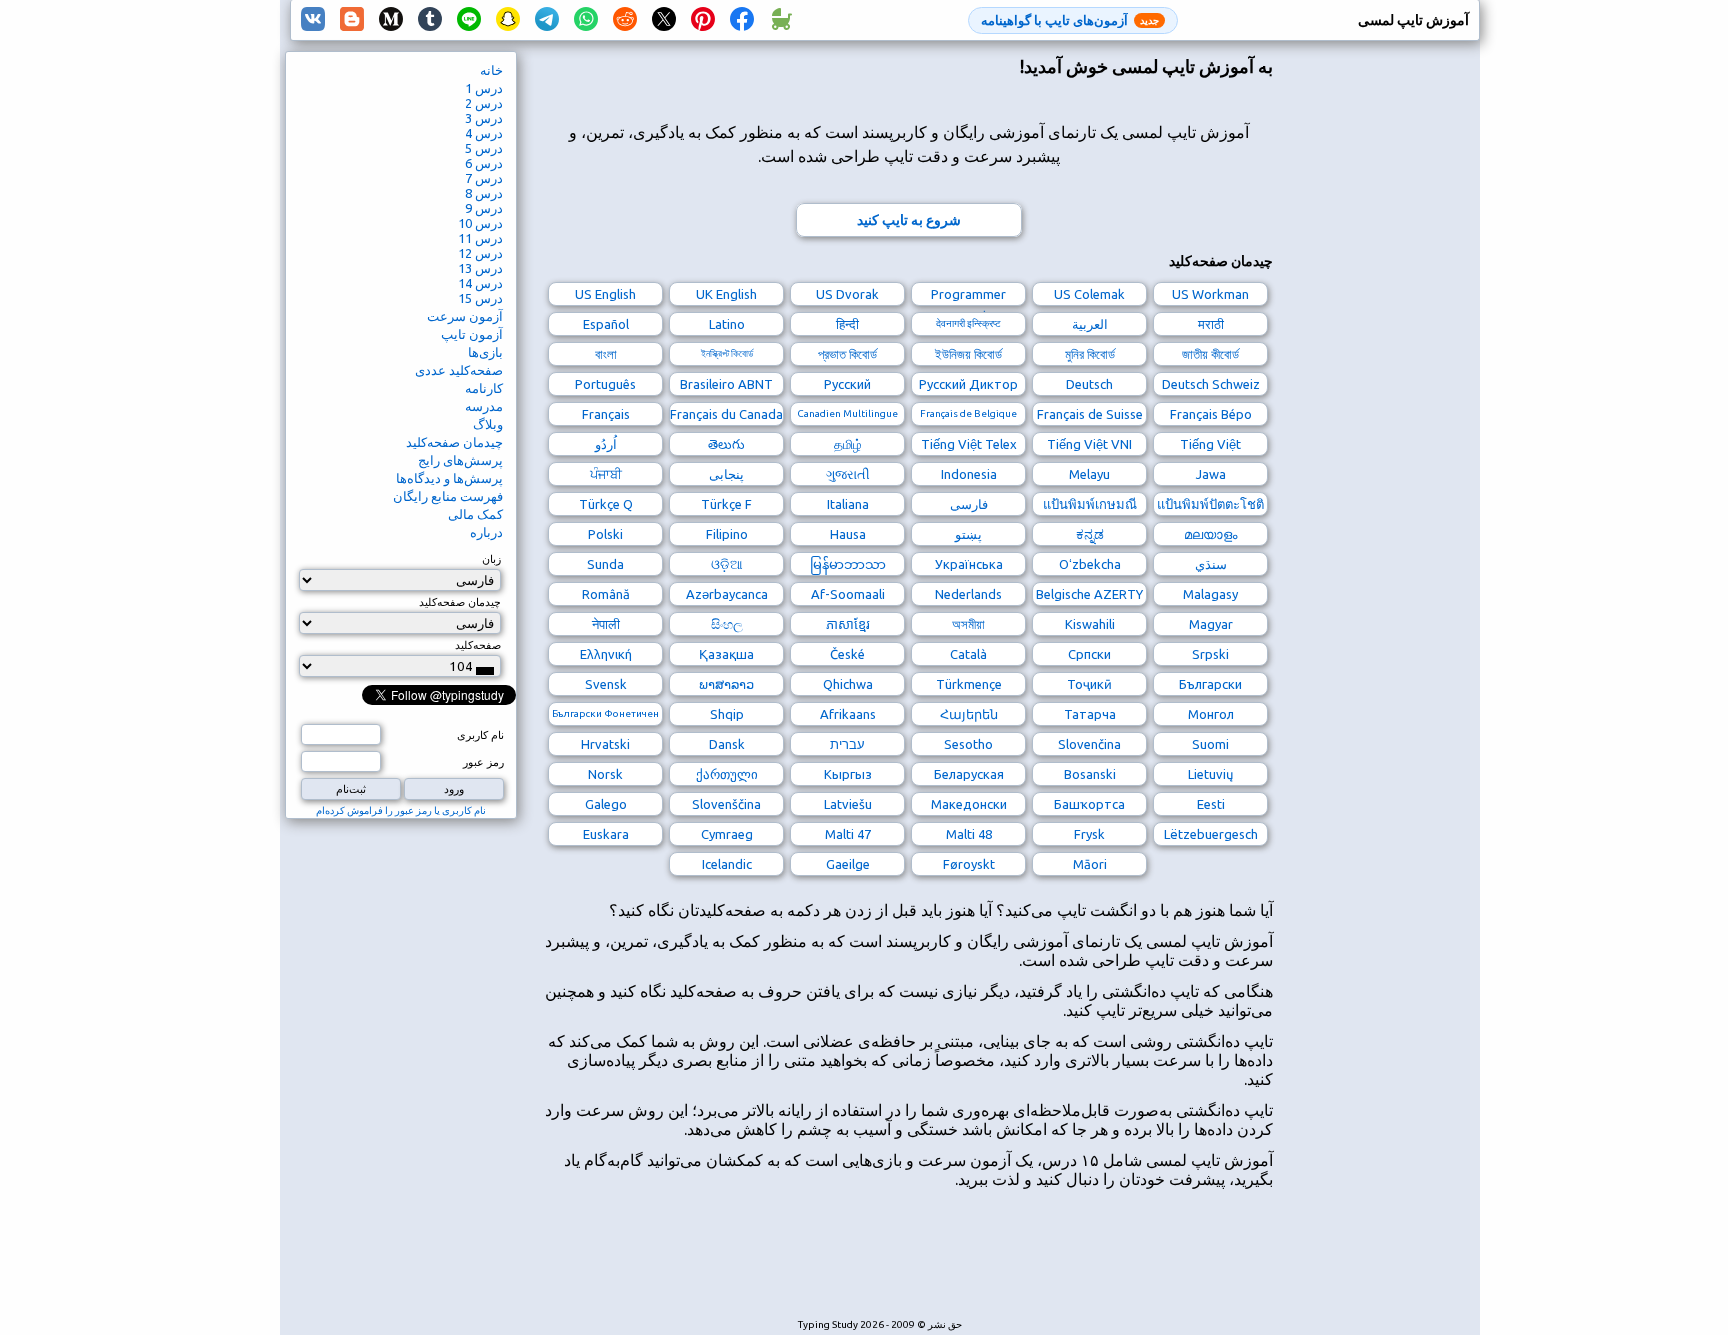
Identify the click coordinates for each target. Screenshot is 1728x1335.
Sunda (605, 564)
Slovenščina (726, 804)
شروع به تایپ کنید (909, 220)
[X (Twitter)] (664, 20)
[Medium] (391, 20)
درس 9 (484, 208)
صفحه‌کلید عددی (459, 370)
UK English (726, 294)
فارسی (969, 504)
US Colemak (1089, 294)
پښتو (968, 534)
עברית (847, 744)
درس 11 (480, 238)
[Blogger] (352, 20)
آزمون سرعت (465, 316)
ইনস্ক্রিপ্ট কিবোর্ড (727, 353)
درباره (486, 532)
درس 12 (480, 253)
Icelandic (727, 864)
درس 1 (484, 88)
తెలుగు (726, 444)
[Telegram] (547, 20)
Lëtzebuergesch (1211, 834)
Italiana (848, 504)
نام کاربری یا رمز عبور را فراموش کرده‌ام (401, 810)
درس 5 (484, 148)
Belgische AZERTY (1089, 594)
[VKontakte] (313, 20)
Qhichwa (848, 684)
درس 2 (484, 103)
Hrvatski (605, 744)
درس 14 (480, 283)
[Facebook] (742, 20)
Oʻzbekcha (1090, 564)
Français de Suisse (1090, 414)
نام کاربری (480, 735)
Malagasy (1210, 594)
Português (605, 384)
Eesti (1211, 804)
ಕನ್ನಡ (1090, 534)
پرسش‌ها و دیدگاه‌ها (449, 478)
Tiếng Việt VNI (1089, 444)
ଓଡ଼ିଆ (727, 564)
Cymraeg (727, 834)
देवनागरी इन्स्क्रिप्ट (968, 323)
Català (968, 654)
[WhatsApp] (586, 20)
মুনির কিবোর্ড (1090, 354)
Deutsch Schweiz (1211, 384)
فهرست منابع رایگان (448, 496)
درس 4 (484, 133)
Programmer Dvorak (968, 296)
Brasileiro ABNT (726, 384)
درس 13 (480, 268)
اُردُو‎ (606, 444)
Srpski (1210, 654)
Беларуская (969, 774)
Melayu (1089, 474)
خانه (491, 70)
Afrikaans (848, 714)
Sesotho (968, 744)
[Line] (469, 20)
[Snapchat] (508, 20)
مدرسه (484, 406)
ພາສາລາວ (726, 684)
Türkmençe (969, 684)
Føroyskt (969, 864)
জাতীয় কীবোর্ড (1210, 354)
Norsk (605, 774)
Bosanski (1090, 774)
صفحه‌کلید (478, 645)
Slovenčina (1089, 744)
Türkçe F (726, 504)
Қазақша (726, 654)
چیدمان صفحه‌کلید (454, 442)
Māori (1090, 864)
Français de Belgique (968, 413)
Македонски (969, 804)
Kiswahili (1090, 624)
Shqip (727, 714)
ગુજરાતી (848, 474)
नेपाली (606, 624)
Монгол (1211, 714)
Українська (969, 564)
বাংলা (606, 354)
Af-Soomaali (848, 594)
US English (605, 294)
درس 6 (484, 163)
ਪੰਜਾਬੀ (606, 474)
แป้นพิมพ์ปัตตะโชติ (1210, 504)
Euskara (606, 834)
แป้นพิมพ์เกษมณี (1090, 504)
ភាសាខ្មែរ (848, 624)
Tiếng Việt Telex (969, 444)
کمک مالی (475, 514)
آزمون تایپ (472, 334)
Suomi (1210, 744)
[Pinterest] (703, 20)
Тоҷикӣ (1089, 684)
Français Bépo (1211, 414)
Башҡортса (1089, 804)
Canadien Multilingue (847, 413)
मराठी (1211, 324)
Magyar (1211, 624)
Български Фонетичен (605, 713)
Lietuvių (1210, 774)
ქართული (727, 774)
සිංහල (727, 624)
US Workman (1210, 294)
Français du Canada (726, 414)
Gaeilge (848, 864)
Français (606, 414)
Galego (606, 804)
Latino (727, 324)
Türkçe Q (606, 504)
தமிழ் (848, 444)
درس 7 (484, 178)
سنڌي (1211, 564)
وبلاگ (488, 424)
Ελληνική (606, 654)
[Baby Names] (781, 20)
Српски (1089, 654)
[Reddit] (625, 20)
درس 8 (484, 193)
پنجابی (726, 474)
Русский (847, 384)
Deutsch (1089, 384)
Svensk (606, 684)
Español (606, 324)
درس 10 (480, 223)
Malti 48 (969, 834)
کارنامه (484, 388)
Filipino (727, 534)
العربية (1090, 324)
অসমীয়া (968, 624)
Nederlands (968, 594)
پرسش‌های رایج (460, 460)
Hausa (848, 534)
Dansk (727, 744)
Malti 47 (848, 834)
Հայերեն (969, 714)
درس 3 (484, 118)
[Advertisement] (909, 1264)
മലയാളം (1210, 534)
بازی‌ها (485, 352)
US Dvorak (847, 294)
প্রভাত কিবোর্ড (847, 354)
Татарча (1090, 714)
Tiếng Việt (1210, 444)
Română (606, 594)
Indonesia (969, 474)
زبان (491, 559)
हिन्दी (847, 324)
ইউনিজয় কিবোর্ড (968, 354)
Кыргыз (848, 774)
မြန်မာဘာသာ (848, 564)
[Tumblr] (430, 20)
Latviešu (848, 804)
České (847, 654)
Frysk (1089, 834)
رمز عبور (483, 762)
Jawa (1211, 474)
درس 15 (480, 298)
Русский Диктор (968, 384)
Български (1210, 684)
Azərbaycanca (727, 594)
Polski (605, 534)
